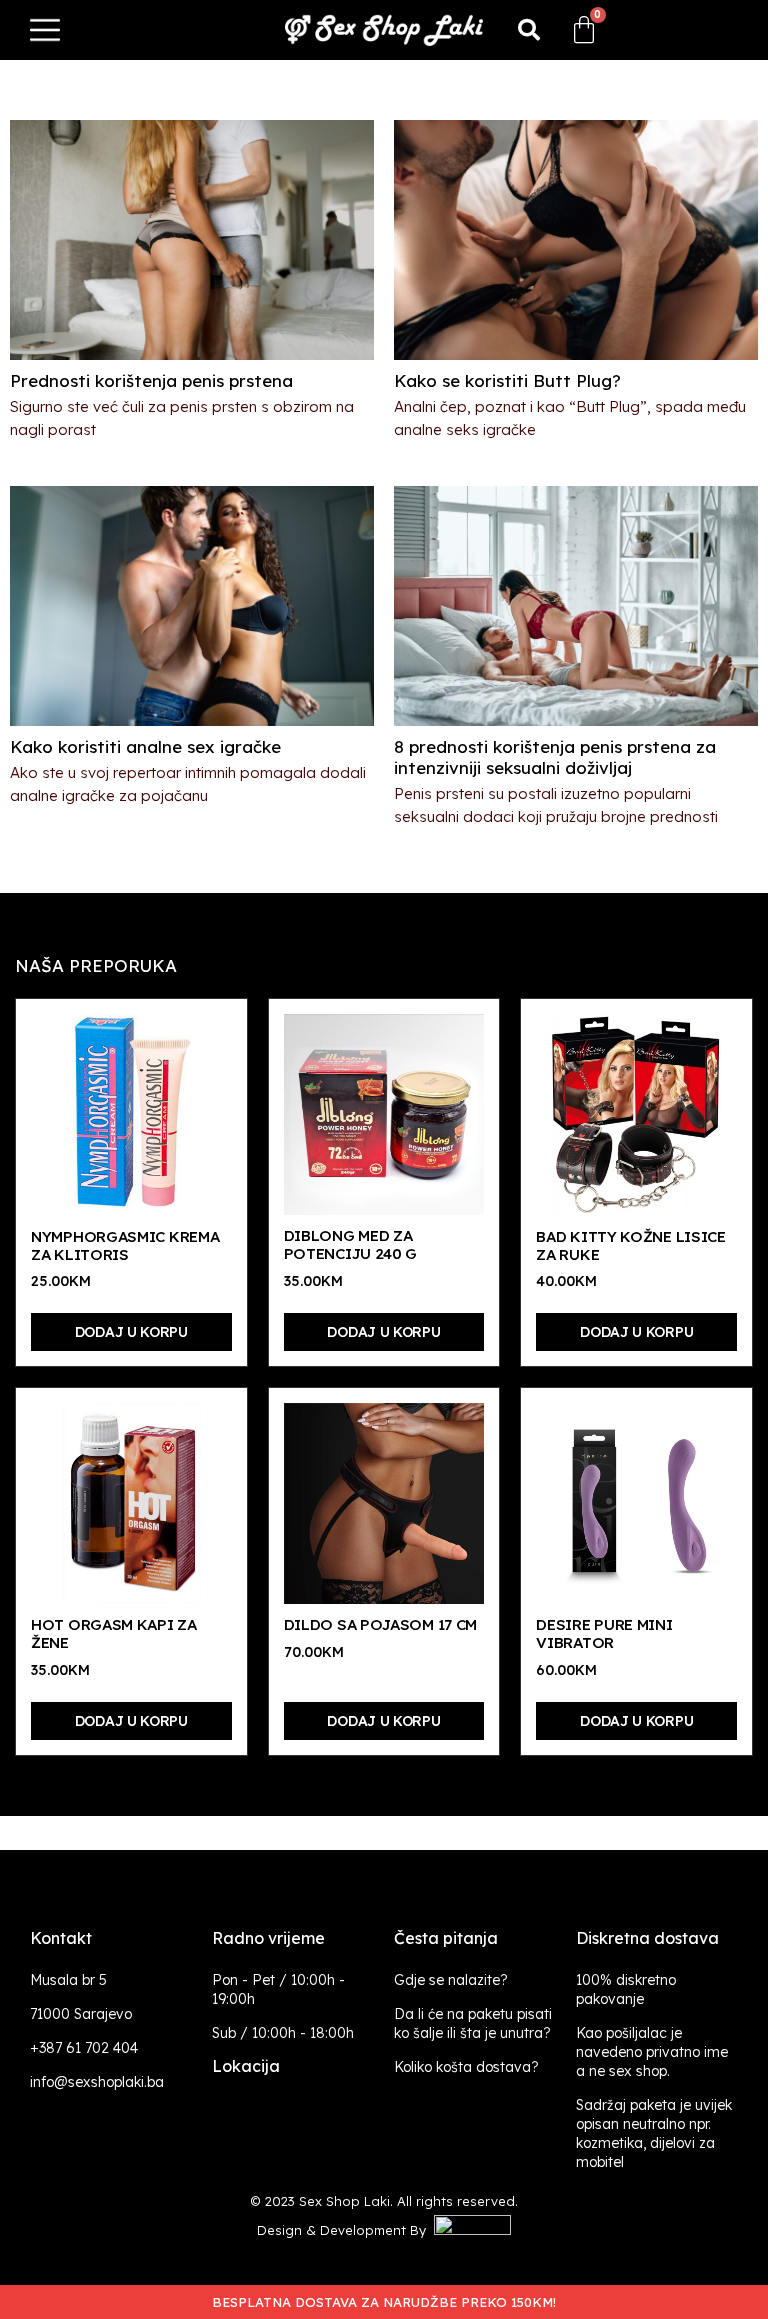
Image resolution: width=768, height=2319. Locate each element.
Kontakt (61, 1938)
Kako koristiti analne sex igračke (145, 746)
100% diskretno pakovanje (626, 1989)
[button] (529, 30)
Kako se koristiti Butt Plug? (507, 380)
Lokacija (246, 2066)
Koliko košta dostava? (466, 2067)
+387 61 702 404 (84, 2048)
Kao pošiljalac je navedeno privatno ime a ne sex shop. (652, 2052)
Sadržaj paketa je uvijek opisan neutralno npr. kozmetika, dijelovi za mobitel (654, 2133)
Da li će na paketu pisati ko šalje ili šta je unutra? (473, 2023)
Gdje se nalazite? (451, 1980)
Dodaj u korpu (131, 1332)
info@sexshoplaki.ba (97, 2082)
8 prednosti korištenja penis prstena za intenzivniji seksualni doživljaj (555, 757)
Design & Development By (345, 2230)
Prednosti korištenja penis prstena (151, 380)
